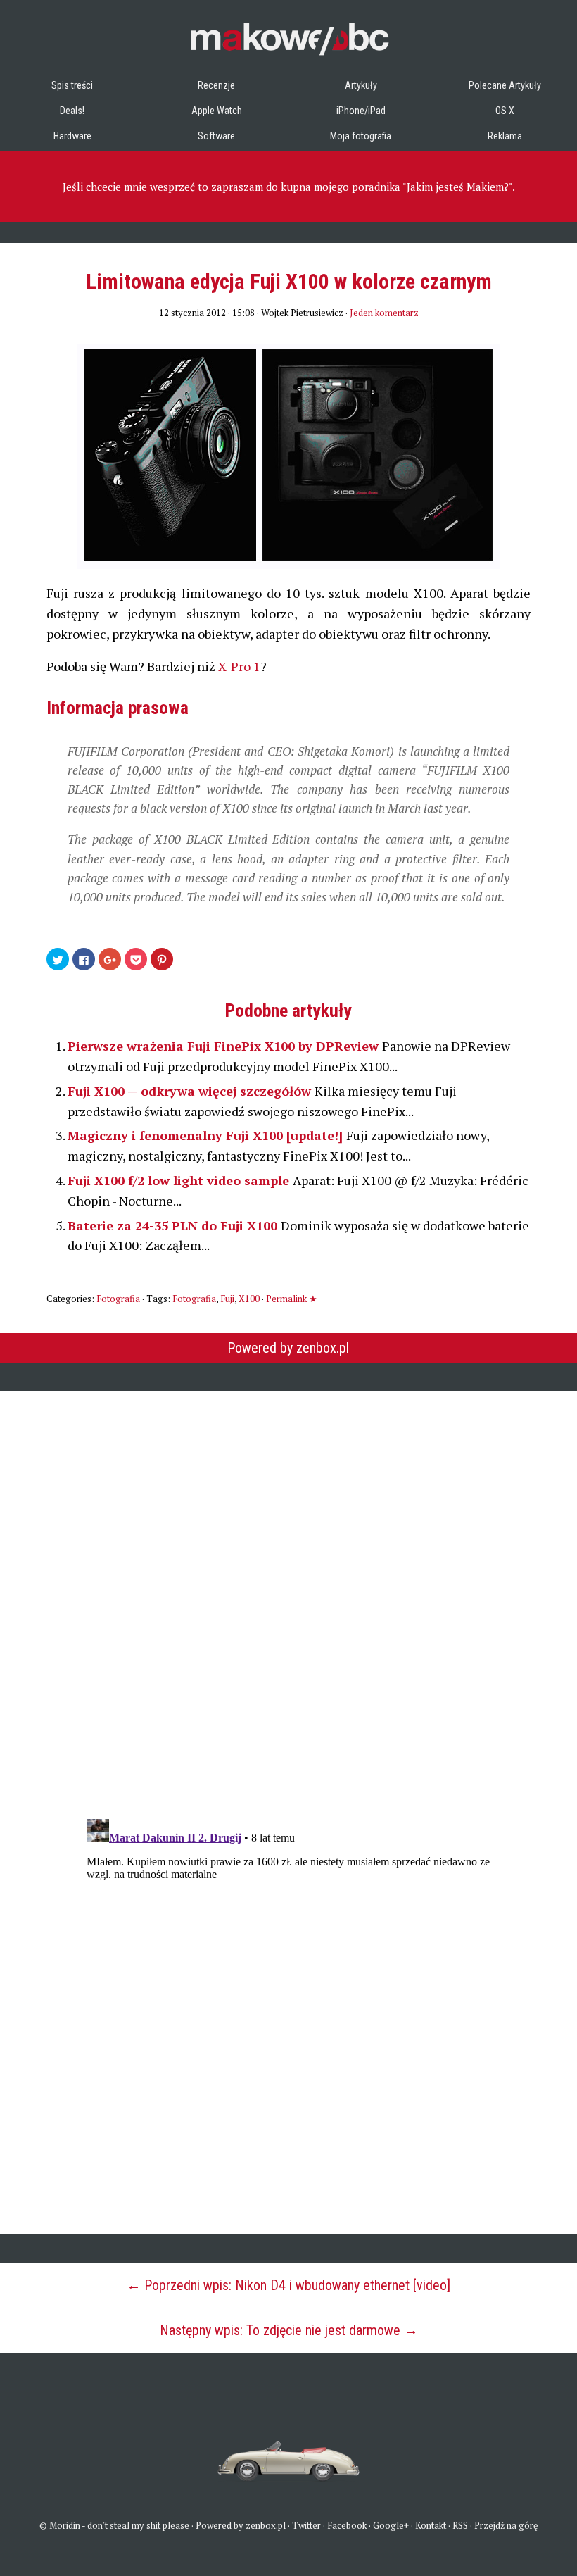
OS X (505, 111)
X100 (249, 1299)
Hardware (72, 136)
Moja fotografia (361, 136)
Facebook (347, 2525)
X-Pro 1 (239, 666)
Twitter (306, 2525)
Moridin (65, 2525)
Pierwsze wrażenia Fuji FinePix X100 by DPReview (225, 1046)
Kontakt (431, 2525)
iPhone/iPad (361, 111)
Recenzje (216, 85)
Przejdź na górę (506, 2525)
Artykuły (361, 85)
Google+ (391, 2525)
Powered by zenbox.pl (288, 1348)
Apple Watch (217, 111)
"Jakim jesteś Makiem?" (457, 187)
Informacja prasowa (118, 708)
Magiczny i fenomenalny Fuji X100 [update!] (207, 1135)
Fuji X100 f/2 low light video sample (180, 1180)
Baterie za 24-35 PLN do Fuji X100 (174, 1225)
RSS (460, 2525)
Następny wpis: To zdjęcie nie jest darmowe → (289, 2330)
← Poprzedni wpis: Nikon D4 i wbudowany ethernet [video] (288, 2285)
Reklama (505, 136)
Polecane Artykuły (505, 85)
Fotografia (118, 1299)
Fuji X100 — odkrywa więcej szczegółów (191, 1091)
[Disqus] (288, 1596)
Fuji (227, 1299)
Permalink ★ (292, 1299)
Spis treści (72, 85)
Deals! (72, 111)
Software (216, 136)
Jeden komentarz (384, 313)
